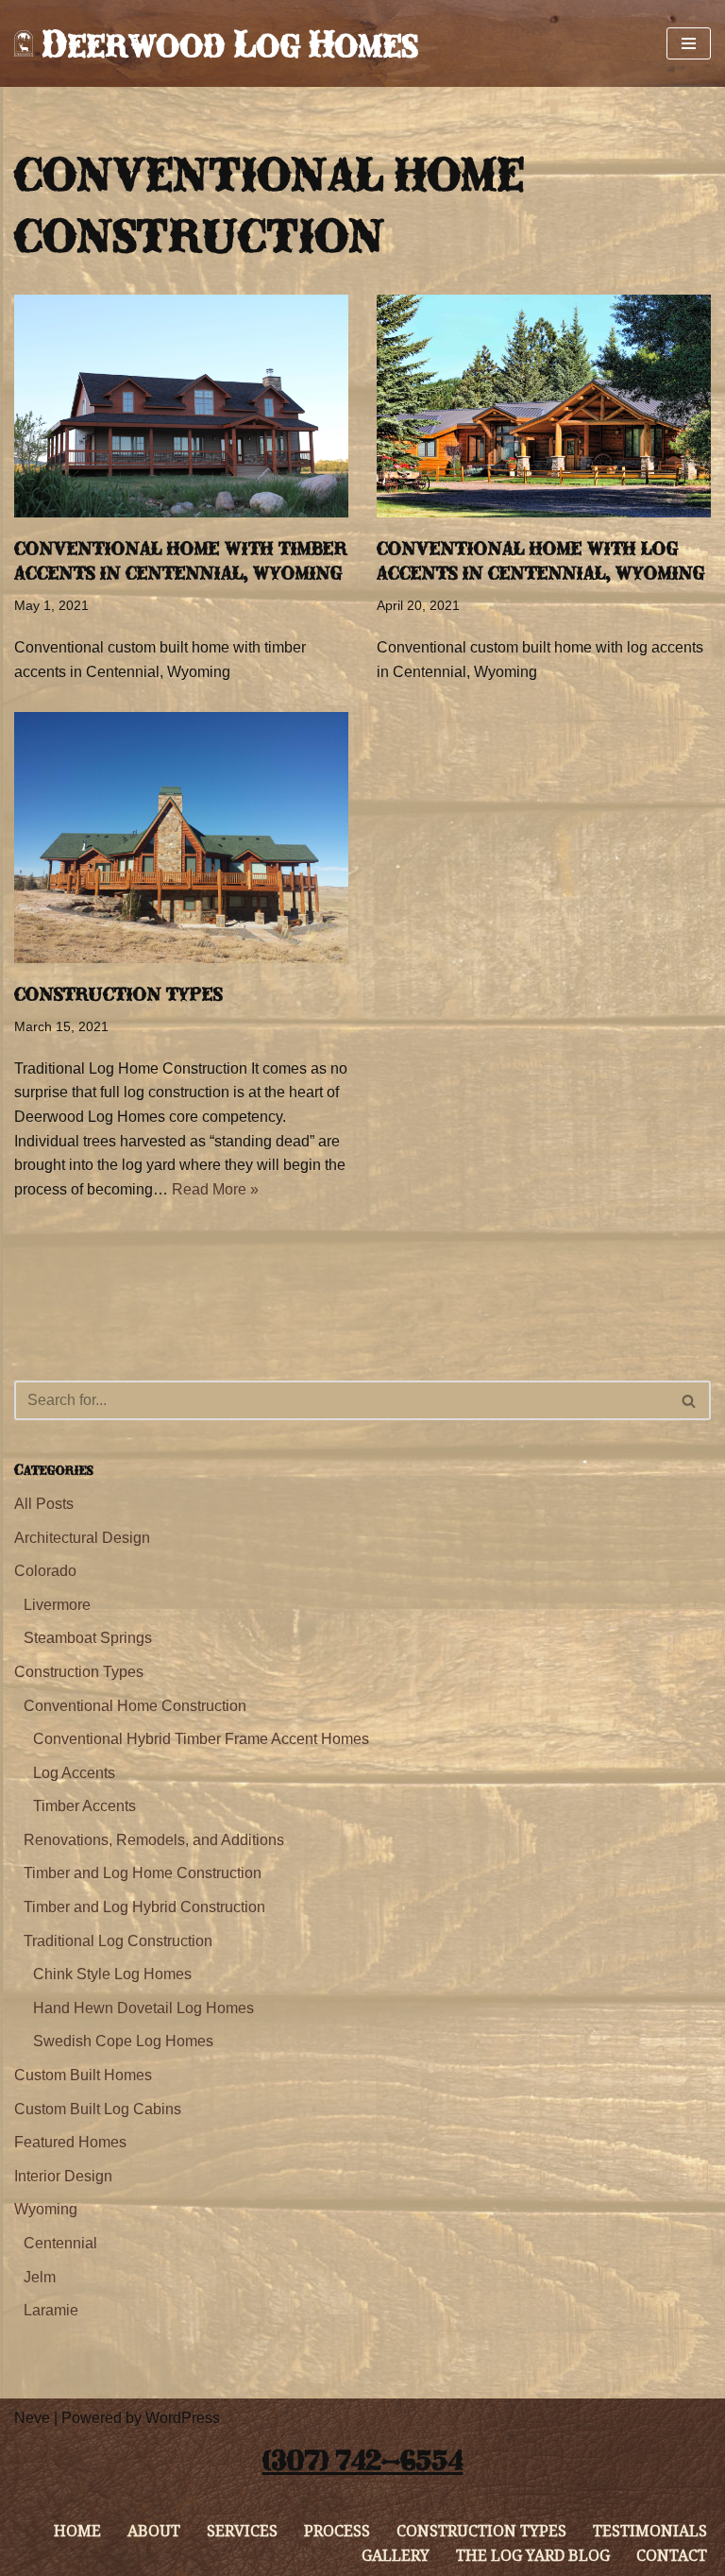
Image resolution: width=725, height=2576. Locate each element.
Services (242, 2531)
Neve (32, 2418)
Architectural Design (82, 1538)
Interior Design (63, 2176)
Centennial (60, 2243)
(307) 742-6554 (363, 2460)
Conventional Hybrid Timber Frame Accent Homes (201, 1739)
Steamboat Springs (88, 1638)
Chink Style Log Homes (112, 1974)
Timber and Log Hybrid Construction (144, 1907)
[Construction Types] (181, 838)
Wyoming (46, 2209)
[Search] (690, 1400)
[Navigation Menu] (689, 43)
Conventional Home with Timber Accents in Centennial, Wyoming (181, 560)
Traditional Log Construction (118, 1941)
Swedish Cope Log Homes (123, 2041)
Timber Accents (84, 1806)
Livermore (57, 1605)
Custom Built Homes (83, 2075)
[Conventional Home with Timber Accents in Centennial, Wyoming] (181, 406)
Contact (672, 2556)
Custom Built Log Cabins (98, 2109)
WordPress (183, 2418)
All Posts (44, 1504)
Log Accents (74, 1773)
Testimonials (650, 2531)
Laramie (51, 2310)
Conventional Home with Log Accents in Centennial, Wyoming (541, 560)
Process (337, 2531)
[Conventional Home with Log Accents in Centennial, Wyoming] (544, 406)
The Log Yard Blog (533, 2556)
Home (77, 2531)
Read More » (215, 1189)
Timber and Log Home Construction (143, 1873)
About (154, 2531)
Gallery (396, 2556)
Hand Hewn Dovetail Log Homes (143, 2008)
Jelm (40, 2277)
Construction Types (118, 994)
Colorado (45, 1571)
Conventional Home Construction (135, 1706)
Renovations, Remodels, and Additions (154, 1840)
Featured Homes (70, 2142)
